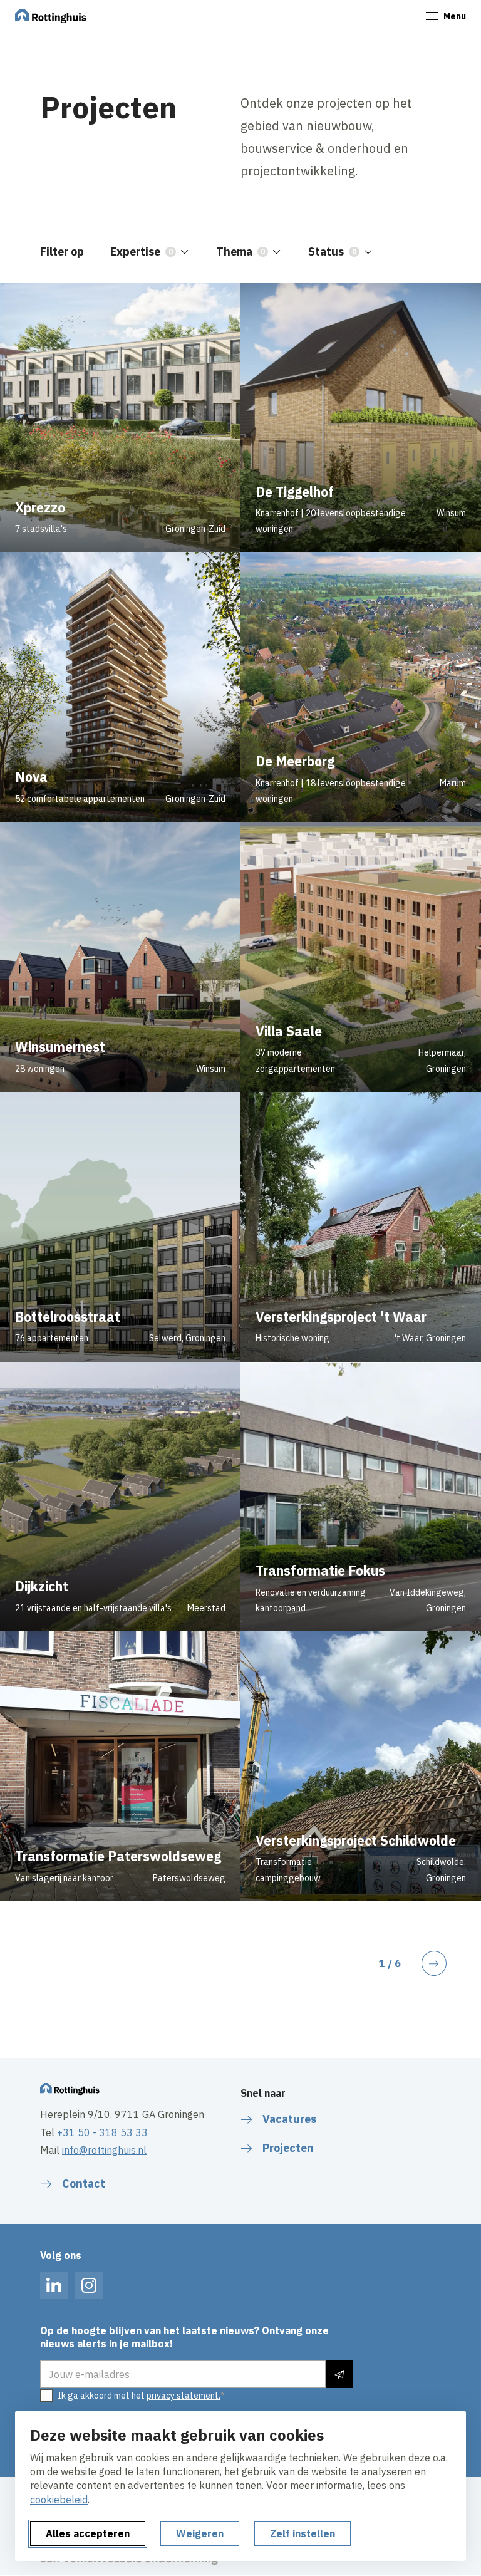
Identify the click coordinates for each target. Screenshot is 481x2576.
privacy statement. (184, 2396)
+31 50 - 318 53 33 (102, 2132)
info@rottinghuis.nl (104, 2150)
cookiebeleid (59, 2500)
